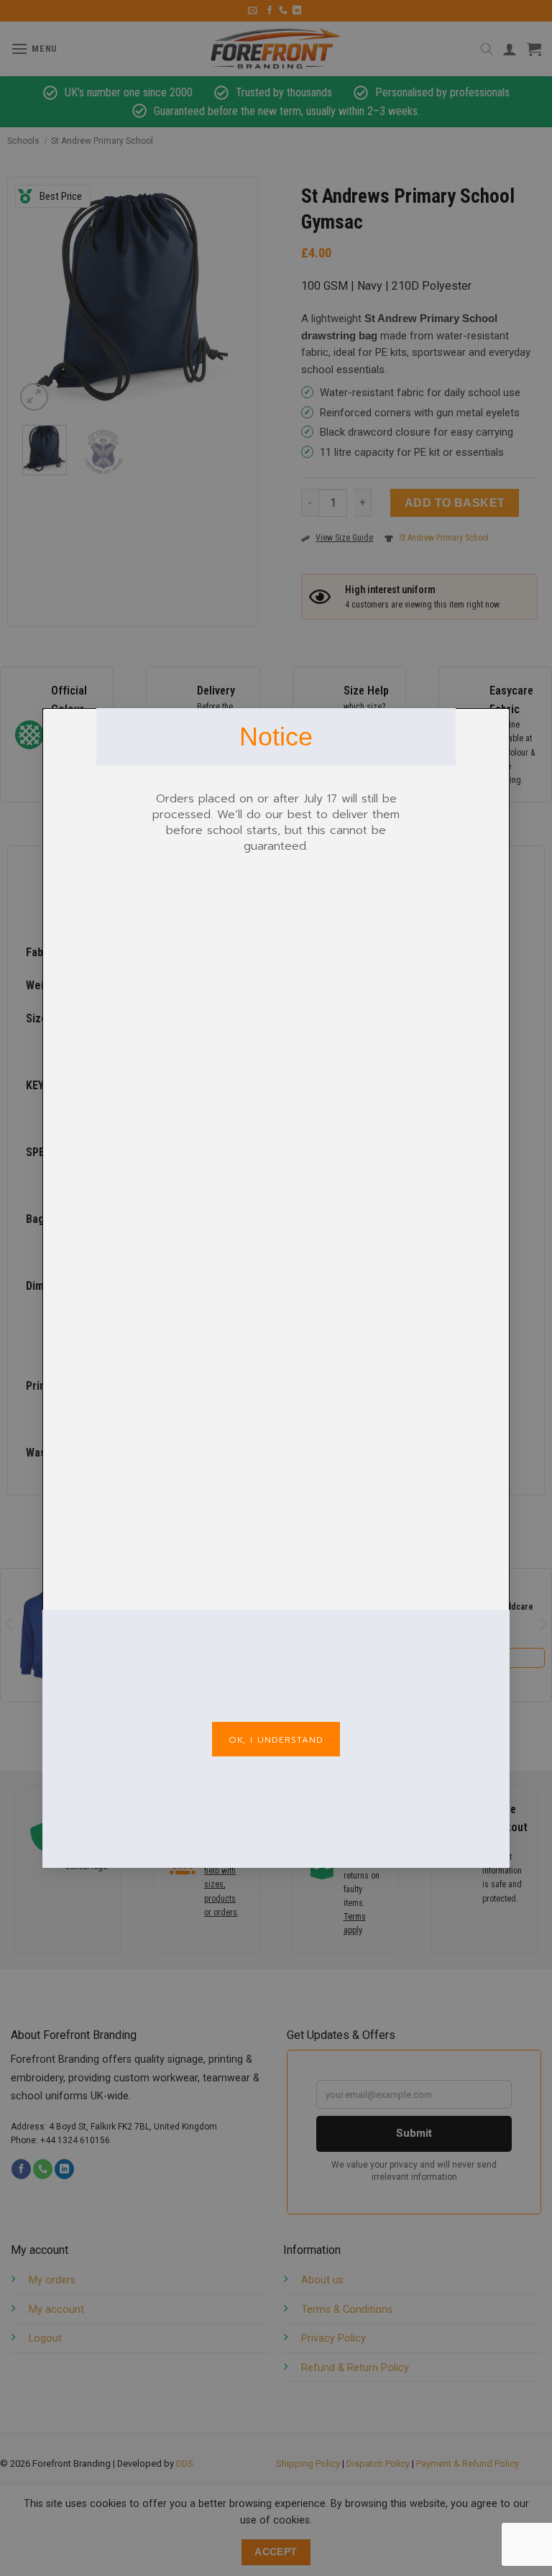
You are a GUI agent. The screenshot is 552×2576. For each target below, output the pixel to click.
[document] (276, 1288)
